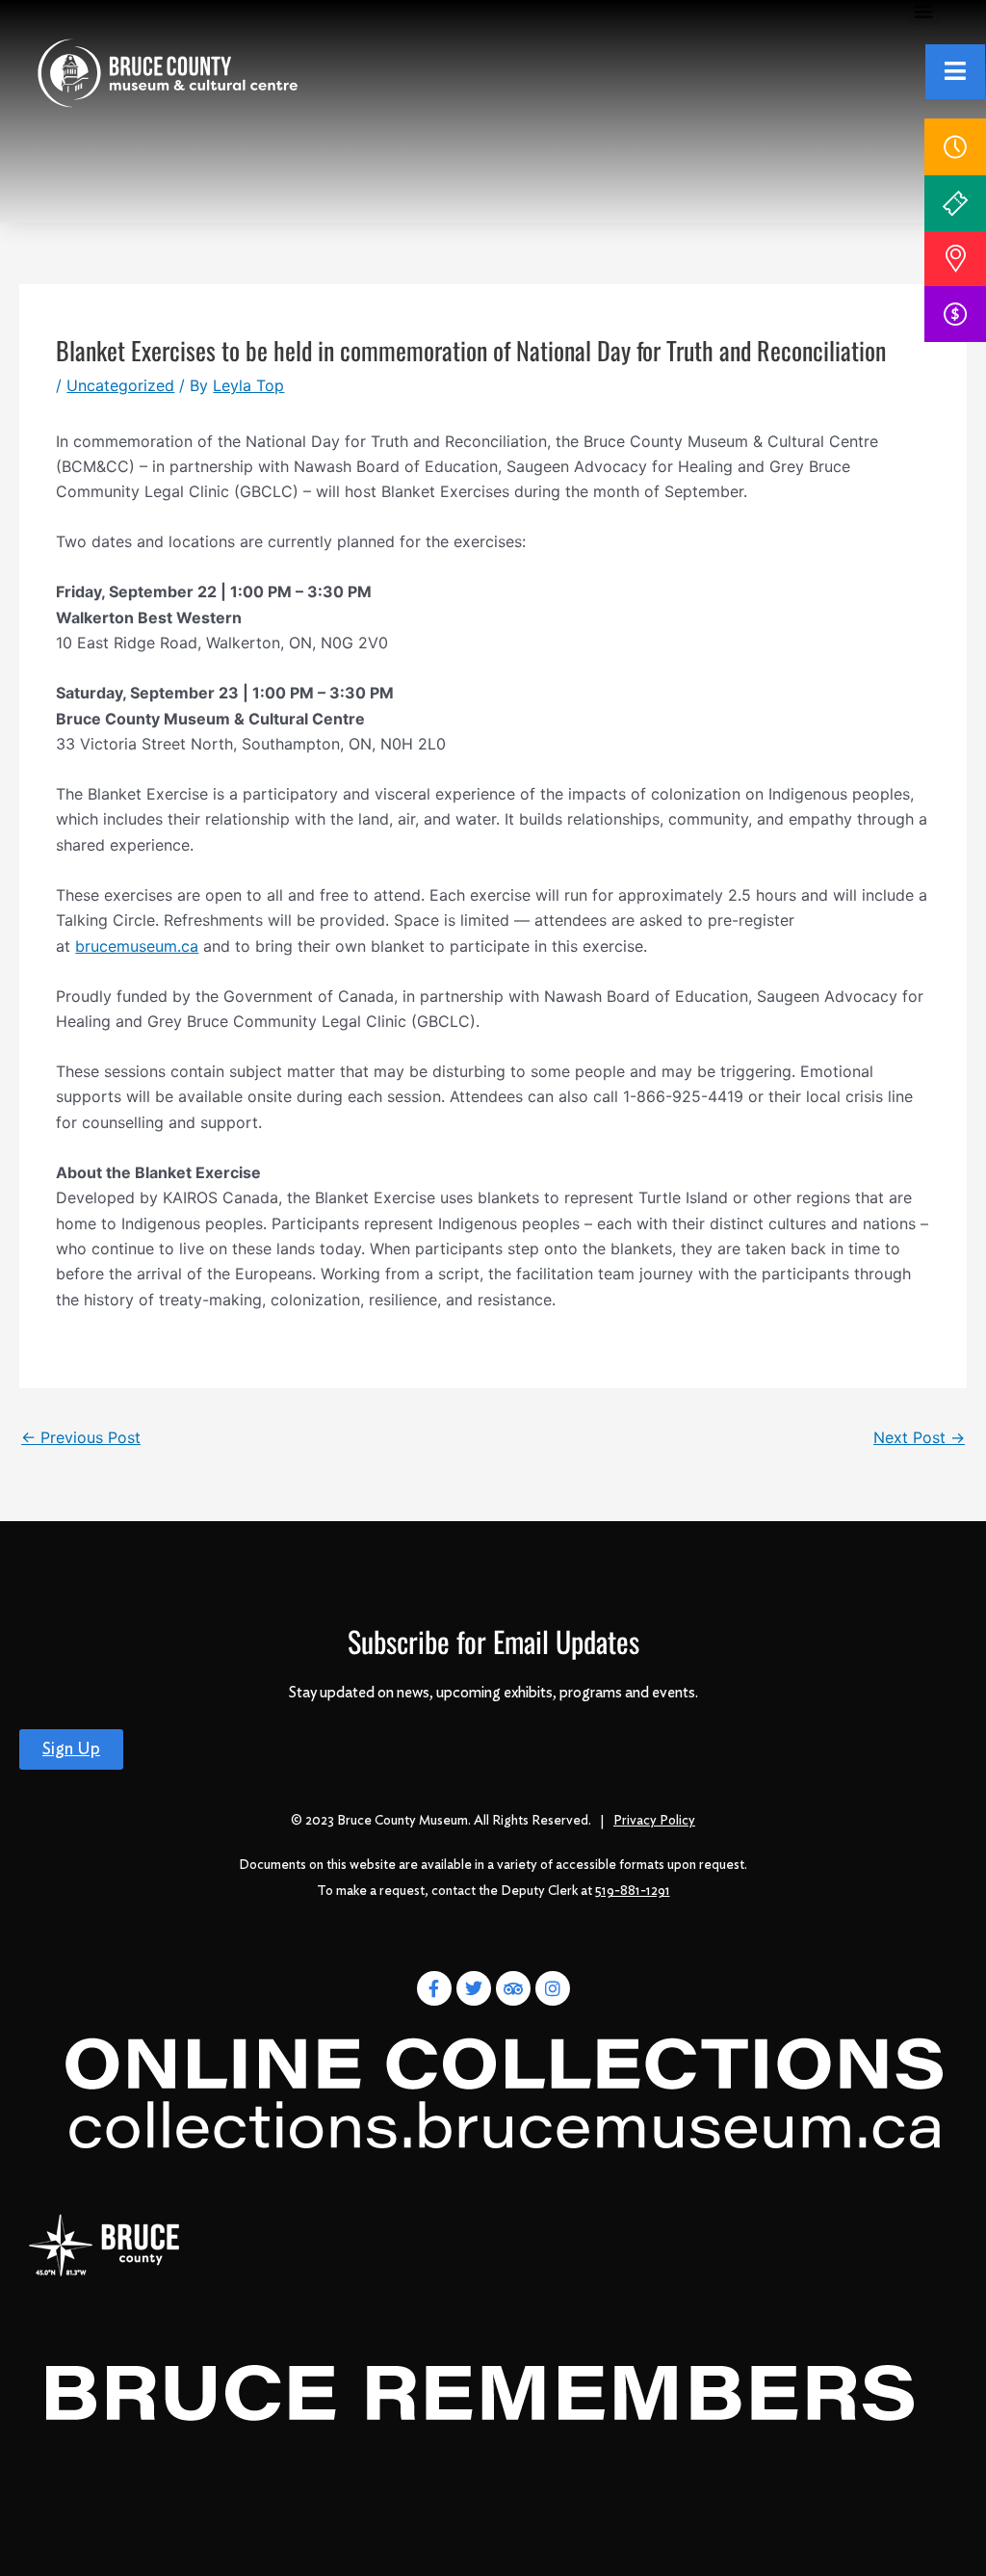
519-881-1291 (633, 1891)
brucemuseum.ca (137, 946)
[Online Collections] (507, 2088)
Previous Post (81, 1437)
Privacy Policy (654, 1821)
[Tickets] (955, 203)
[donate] (955, 314)
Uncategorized (120, 385)
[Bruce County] (104, 2245)
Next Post (919, 1437)
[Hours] (955, 147)
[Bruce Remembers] (479, 2397)
